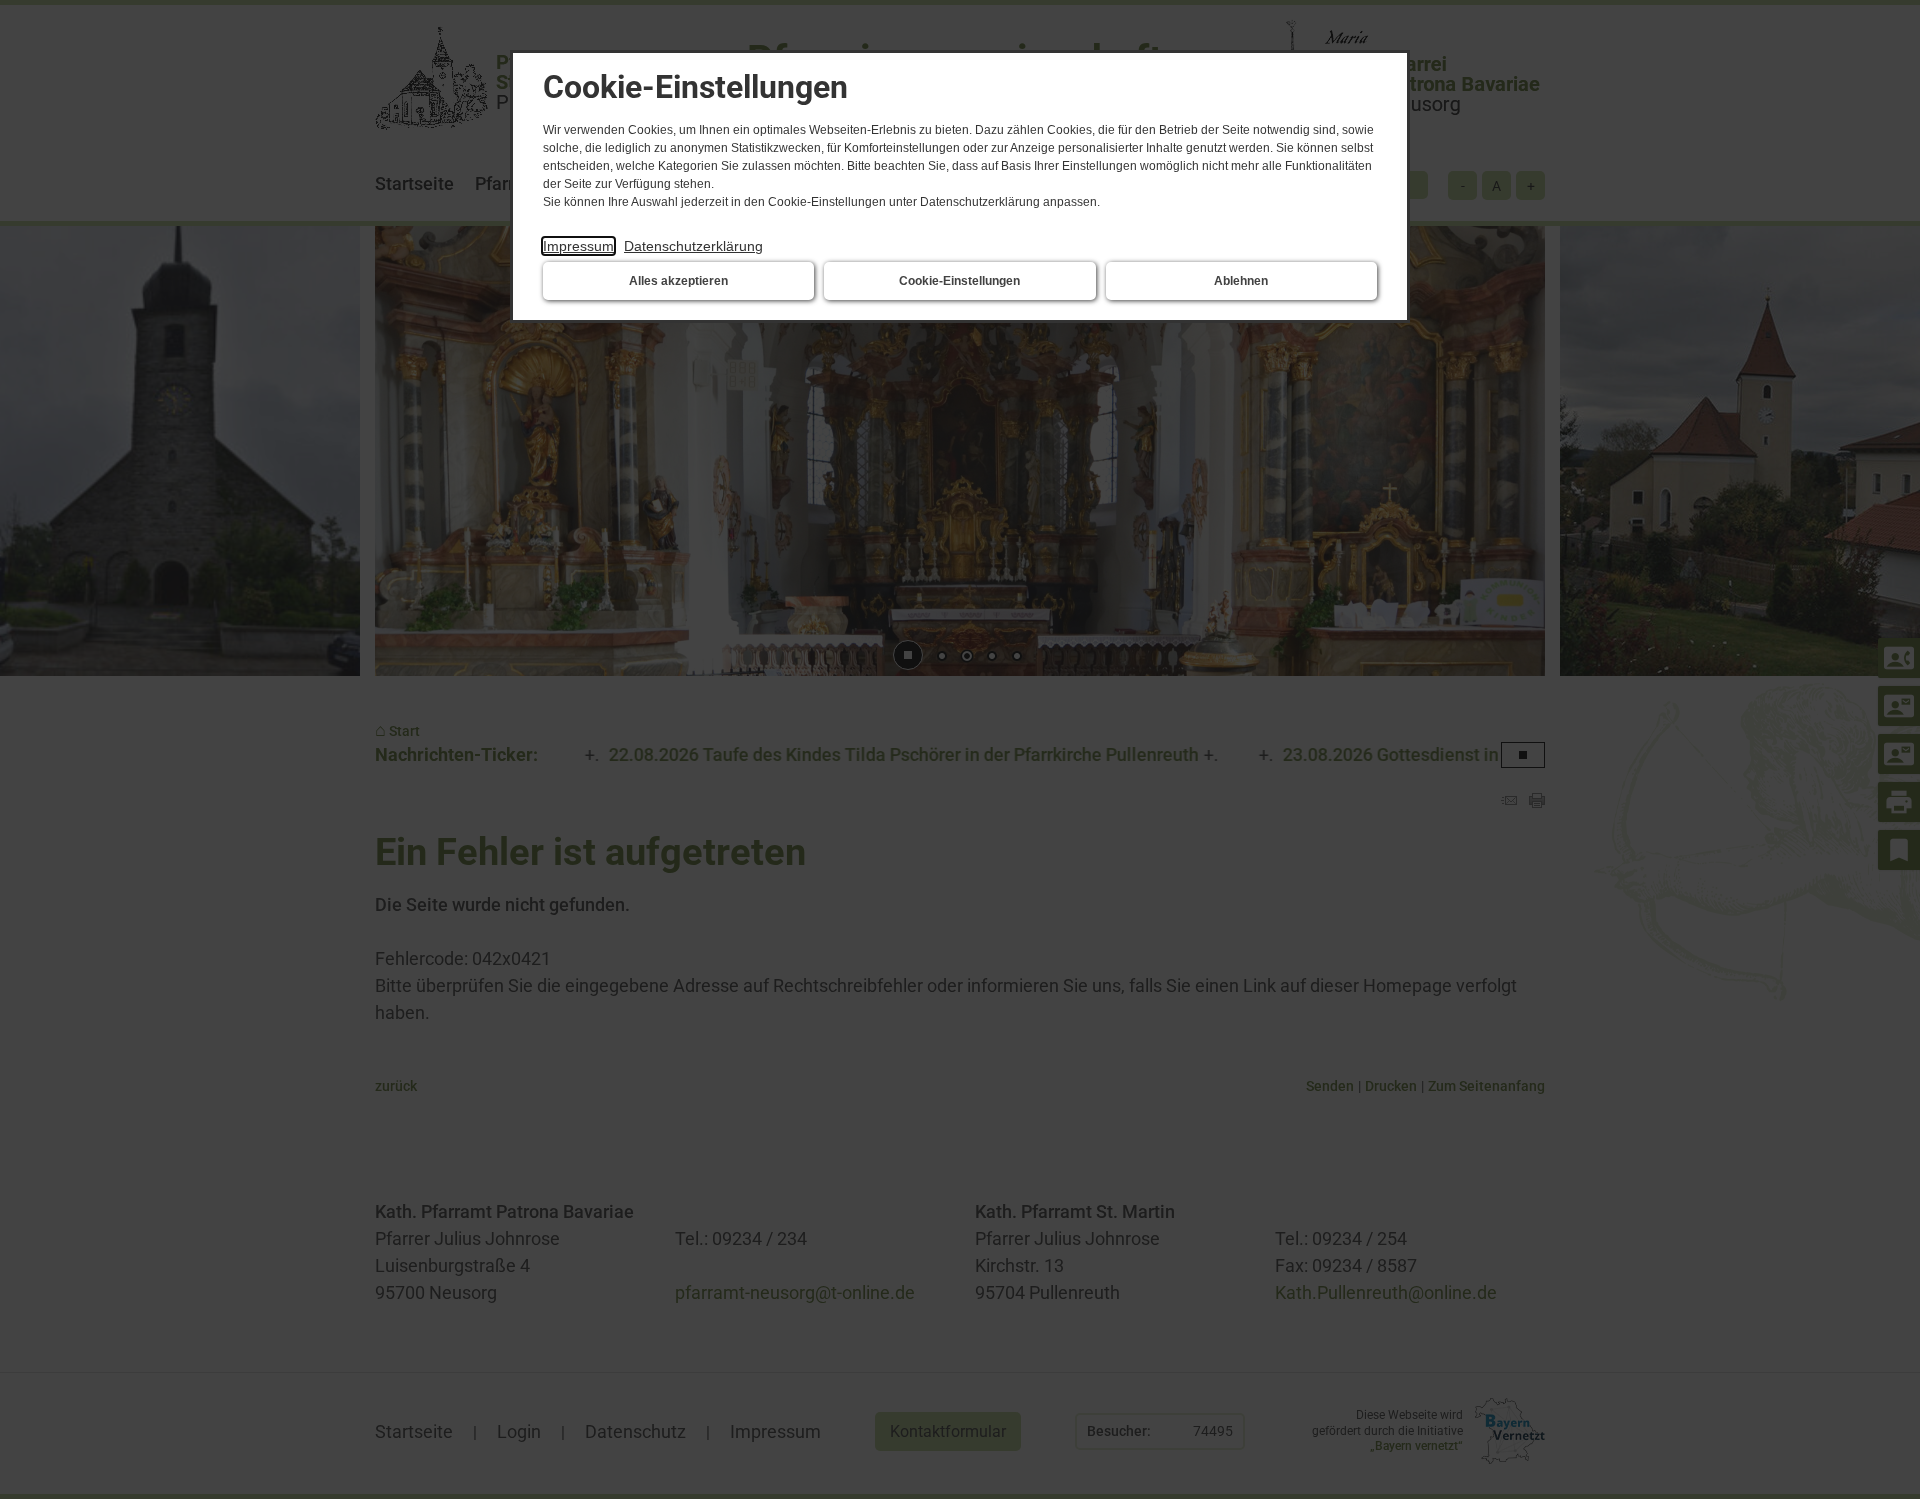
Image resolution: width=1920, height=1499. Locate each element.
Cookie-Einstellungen (959, 281)
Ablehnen (1241, 281)
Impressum (578, 246)
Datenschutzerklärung (693, 246)
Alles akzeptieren (678, 281)
